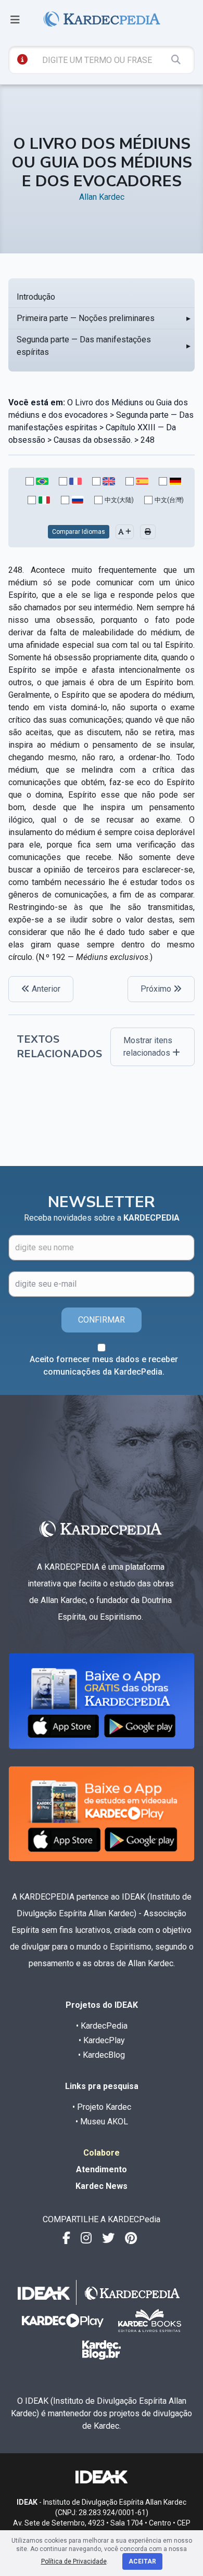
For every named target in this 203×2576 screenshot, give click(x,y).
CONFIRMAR (102, 1320)
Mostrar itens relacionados (148, 1047)
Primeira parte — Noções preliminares (86, 318)
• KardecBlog (102, 2055)
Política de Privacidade (74, 2561)
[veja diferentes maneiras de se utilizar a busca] (22, 59)
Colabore (102, 2153)
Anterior (45, 989)
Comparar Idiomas (79, 532)
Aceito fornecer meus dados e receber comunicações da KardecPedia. (104, 1366)
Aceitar (142, 2561)
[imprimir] (148, 532)
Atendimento (102, 2169)
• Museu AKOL (102, 2122)
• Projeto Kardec (102, 2107)
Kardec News (102, 2186)
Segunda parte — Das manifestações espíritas (84, 346)
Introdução (36, 297)
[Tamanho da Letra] (125, 532)
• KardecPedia (102, 2026)
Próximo (157, 989)
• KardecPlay (102, 2040)
